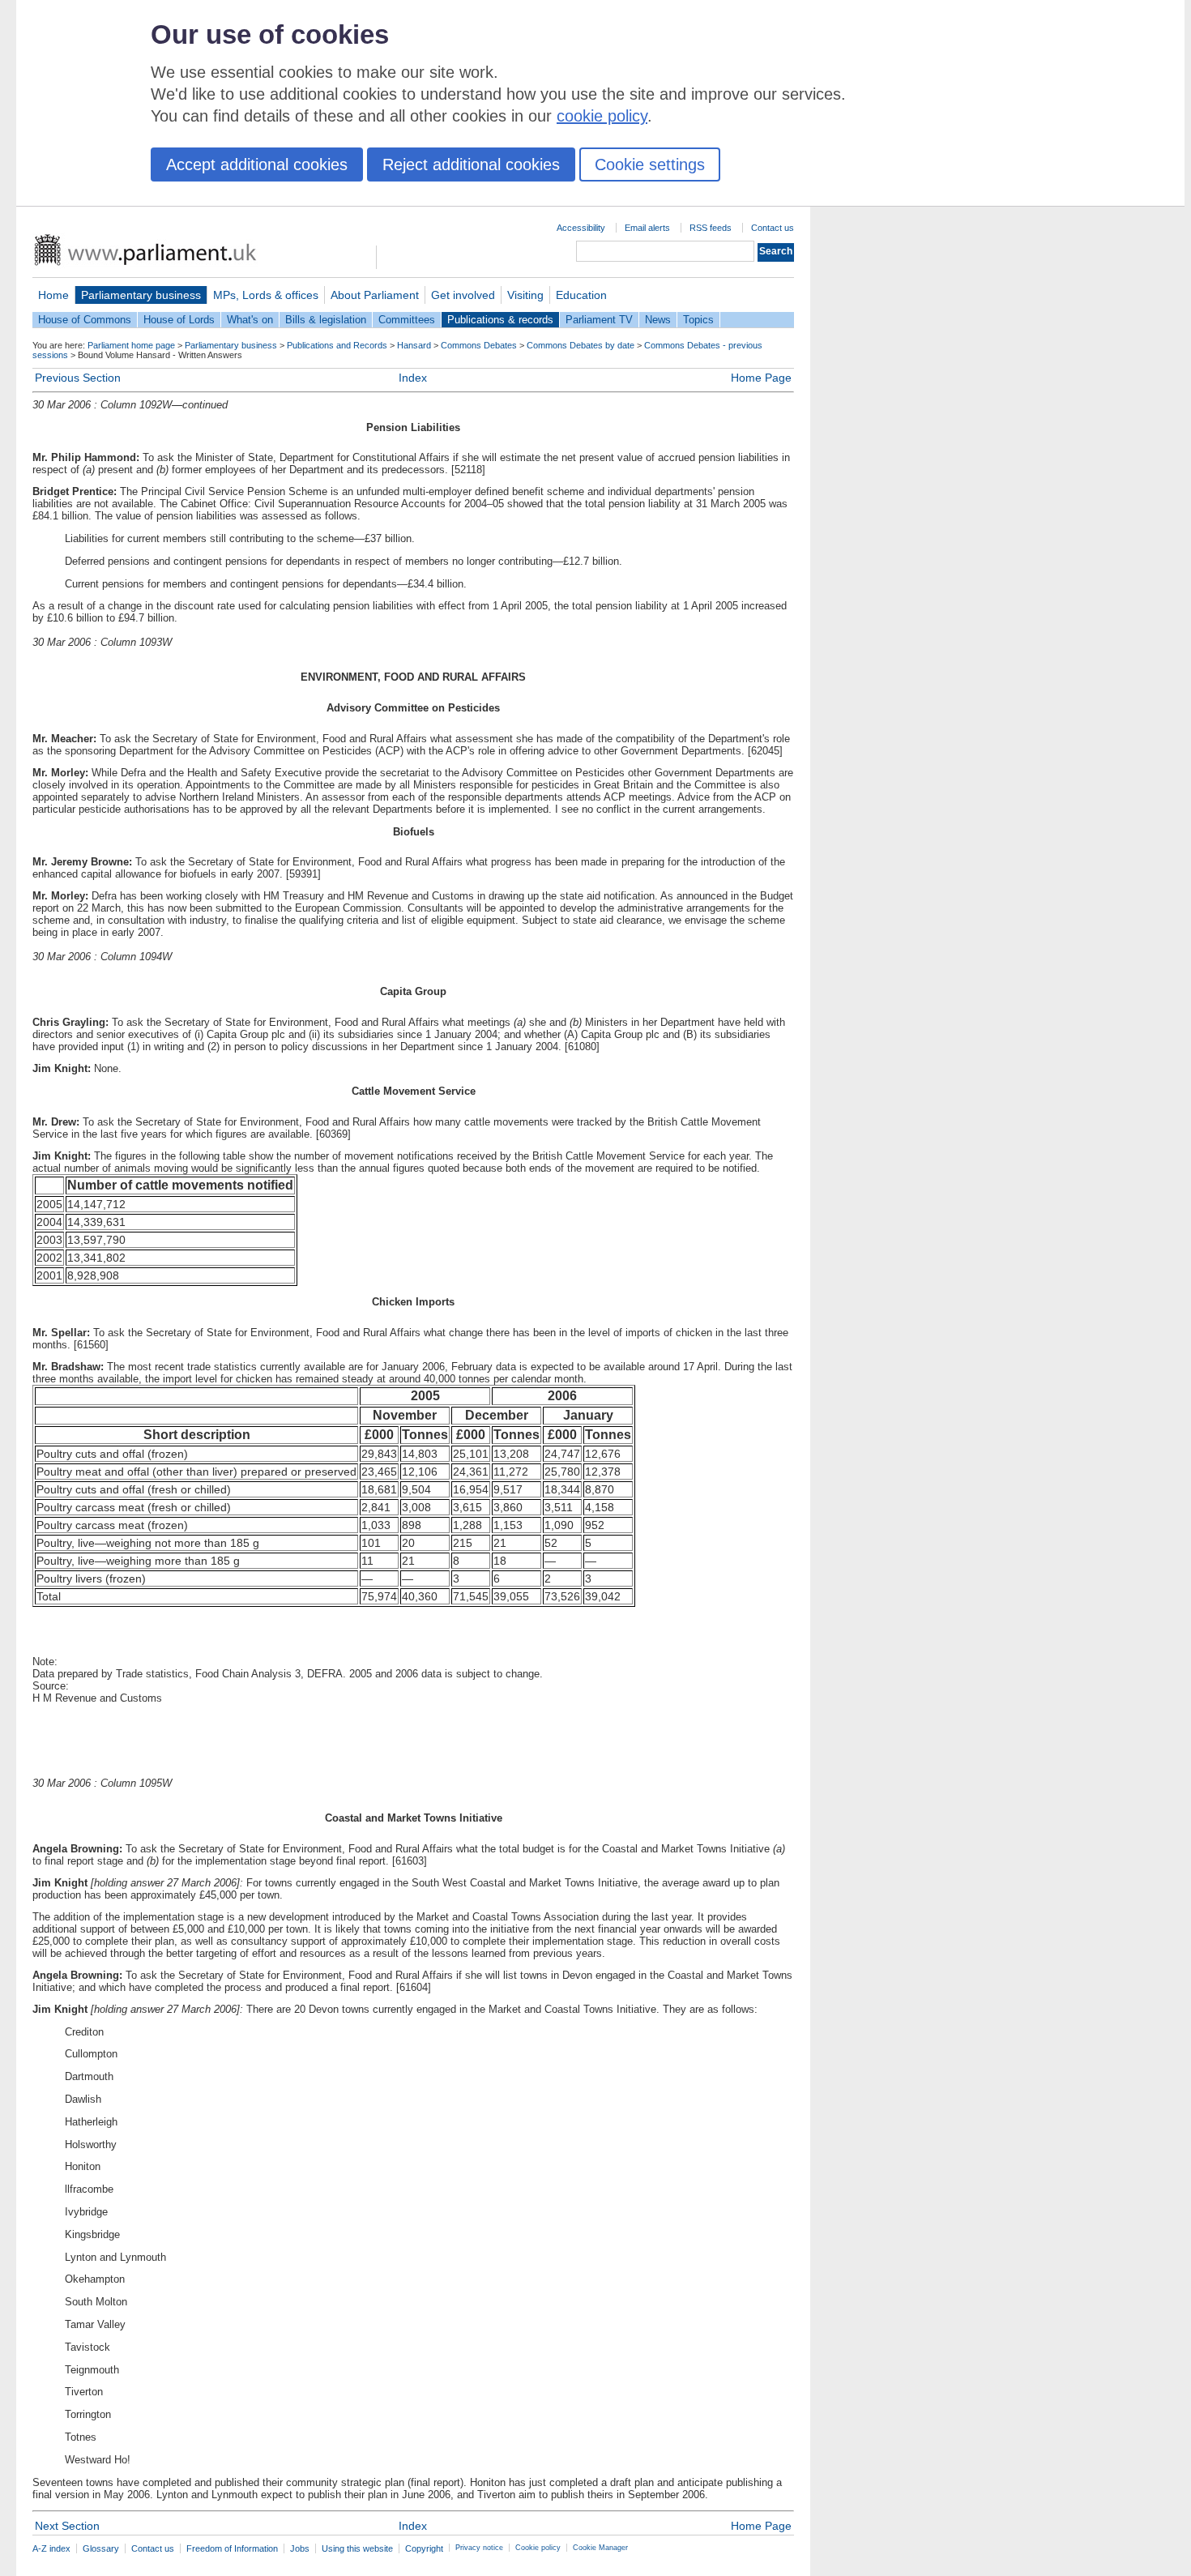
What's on (250, 320)
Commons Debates (479, 345)
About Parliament (375, 295)
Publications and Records (337, 345)
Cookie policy (538, 2548)
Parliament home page (131, 345)
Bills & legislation (326, 320)
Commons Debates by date (581, 345)
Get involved (463, 295)
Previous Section (78, 378)
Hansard (414, 345)
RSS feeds (711, 228)
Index (413, 378)
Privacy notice (479, 2548)
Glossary (101, 2548)
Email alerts (647, 228)
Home (53, 295)
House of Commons (85, 320)
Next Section (67, 2526)
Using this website (357, 2548)
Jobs (300, 2548)
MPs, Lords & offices (266, 295)
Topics (698, 320)
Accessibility (581, 228)
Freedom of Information (232, 2548)
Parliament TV (599, 320)
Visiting (525, 295)
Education (581, 295)
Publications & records (500, 320)
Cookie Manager (600, 2548)
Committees (407, 320)
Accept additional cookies (257, 164)
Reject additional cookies (471, 164)
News (658, 320)
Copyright (424, 2548)
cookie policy (602, 116)
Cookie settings (650, 164)
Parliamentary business (141, 295)
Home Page (761, 378)
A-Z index (51, 2548)
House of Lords (179, 320)
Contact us (773, 228)
